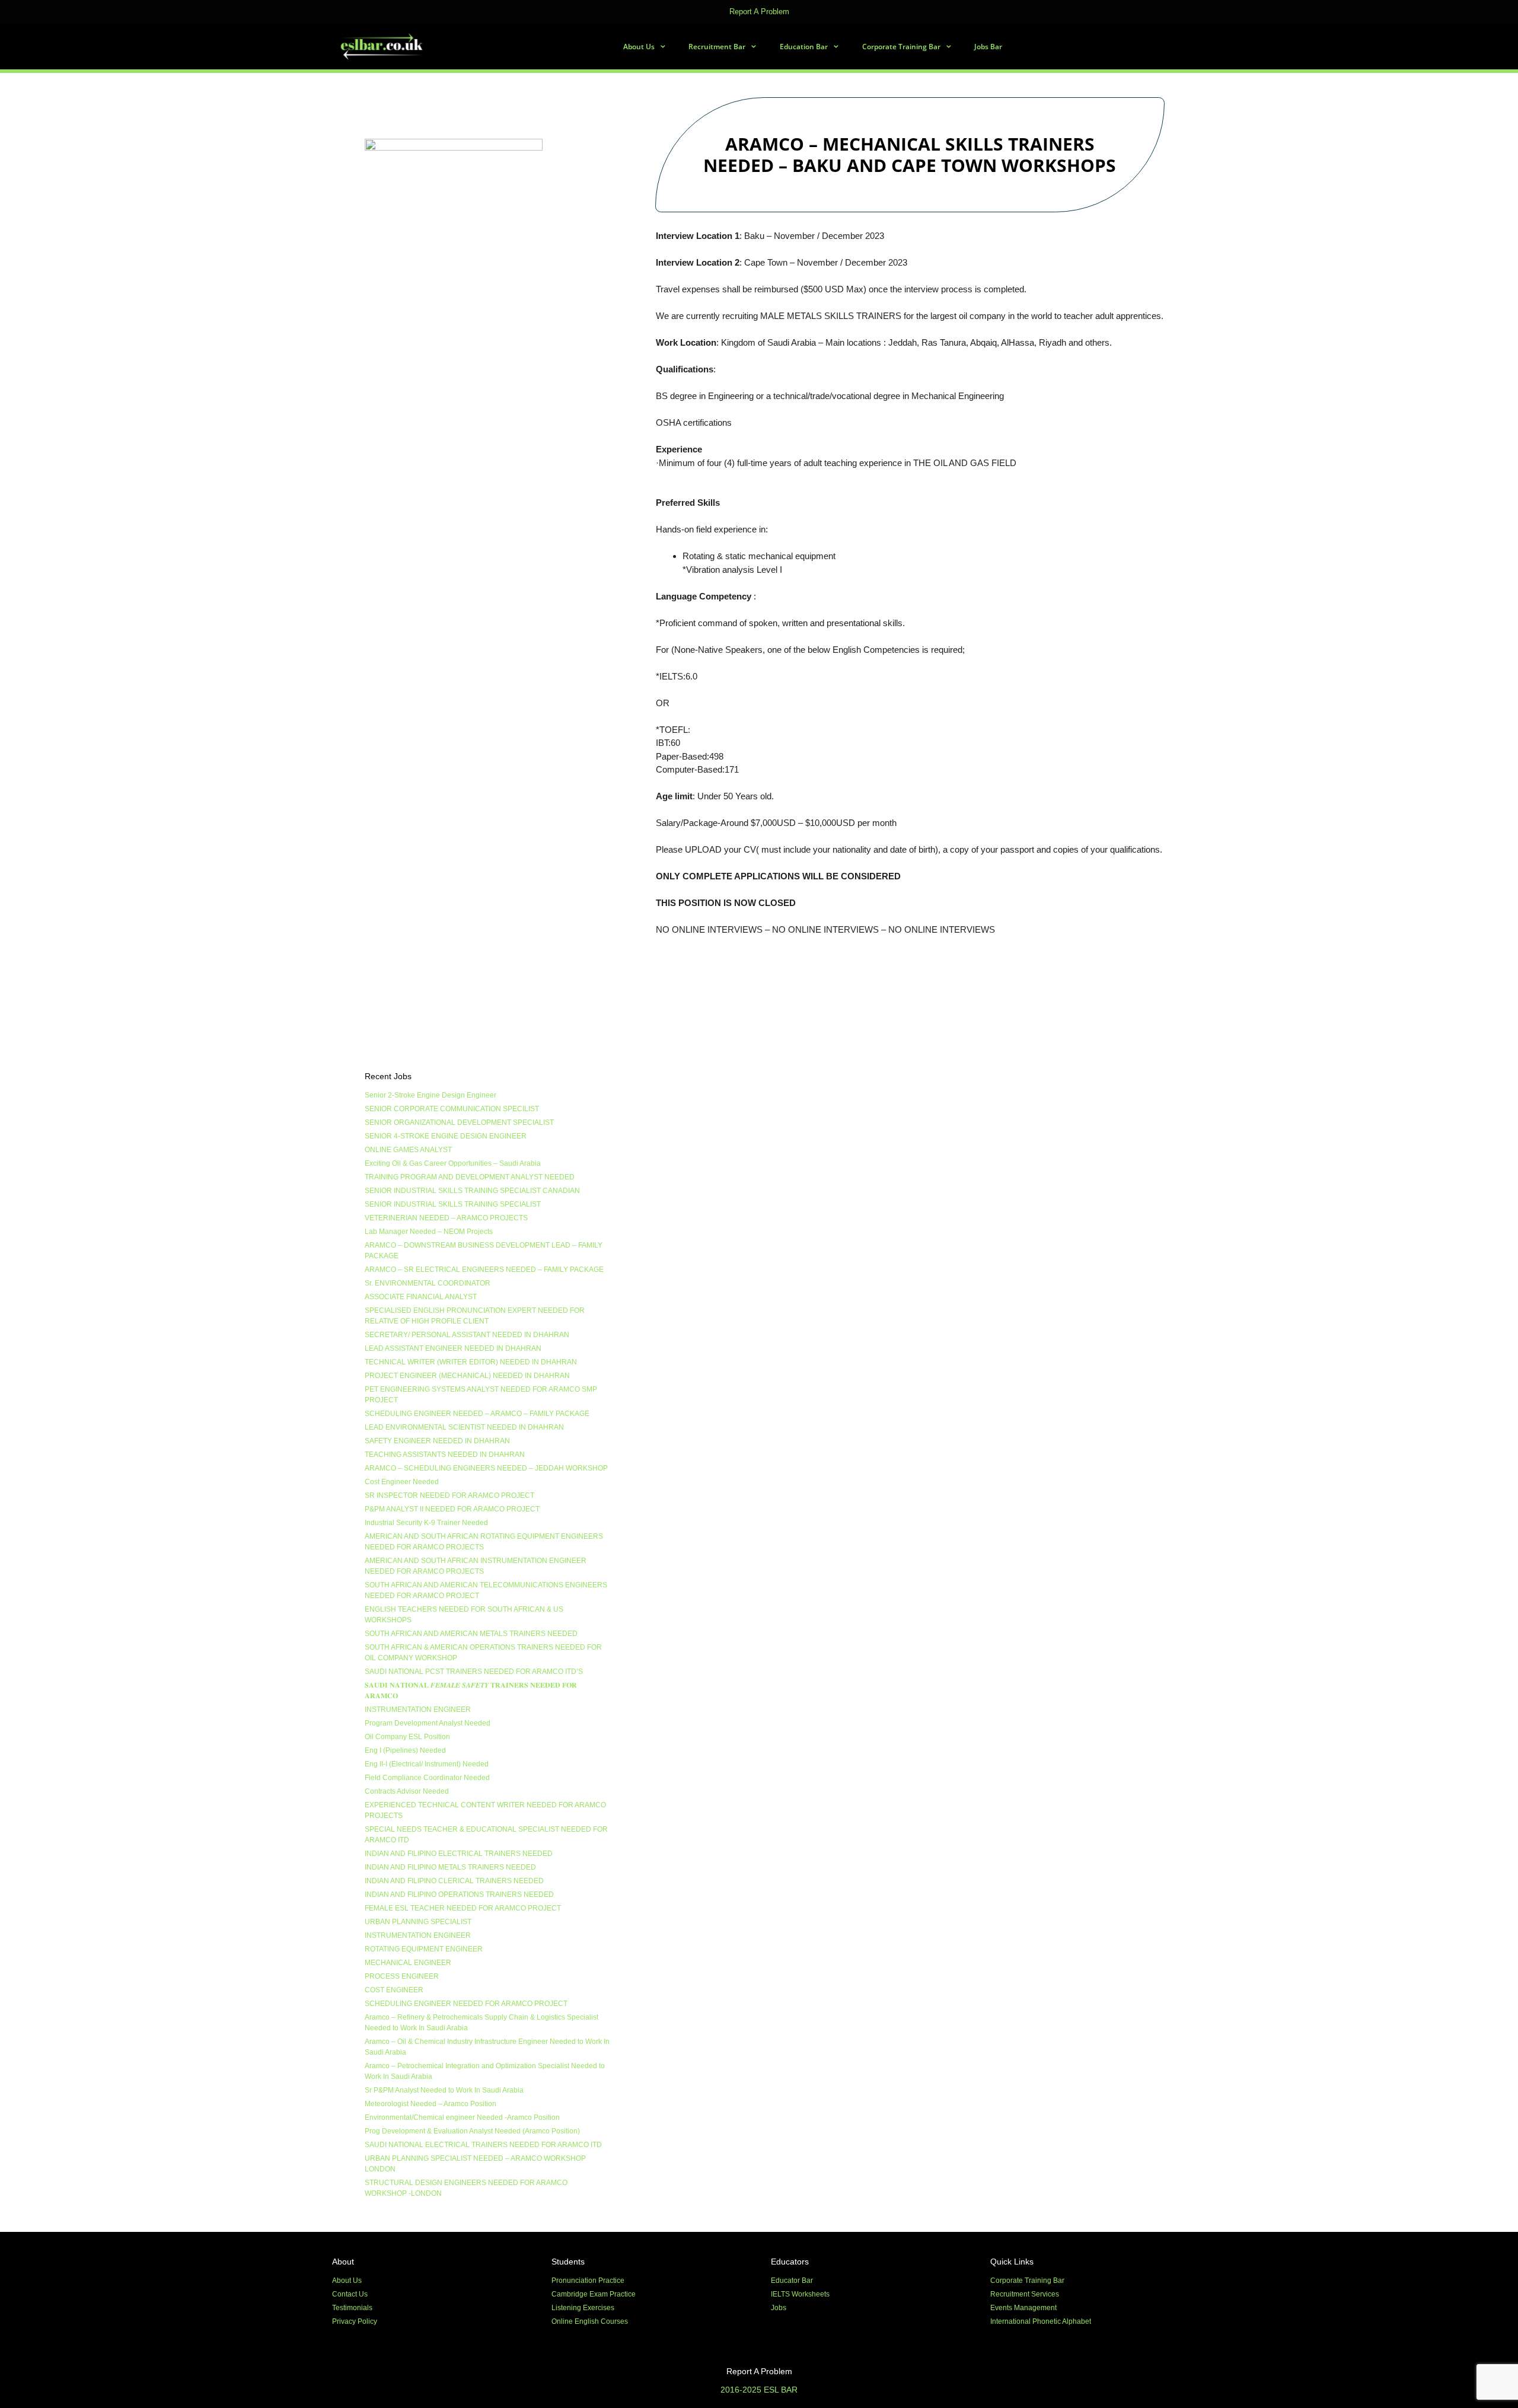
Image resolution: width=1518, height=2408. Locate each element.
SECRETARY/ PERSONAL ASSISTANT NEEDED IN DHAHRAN (467, 1335)
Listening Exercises (583, 2308)
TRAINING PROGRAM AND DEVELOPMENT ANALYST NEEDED (470, 1177)
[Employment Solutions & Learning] (383, 47)
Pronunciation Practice (588, 2281)
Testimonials (352, 2308)
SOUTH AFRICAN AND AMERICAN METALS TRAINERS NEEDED (471, 1634)
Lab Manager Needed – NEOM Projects (429, 1232)
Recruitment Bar (717, 47)
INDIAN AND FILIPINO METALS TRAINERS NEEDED (450, 1867)
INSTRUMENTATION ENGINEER (418, 1709)
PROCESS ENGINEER (402, 1976)
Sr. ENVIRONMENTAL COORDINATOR (428, 1283)
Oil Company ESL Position (407, 1737)
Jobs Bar (988, 47)
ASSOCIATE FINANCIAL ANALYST (421, 1297)
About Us (639, 47)
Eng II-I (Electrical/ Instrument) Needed (427, 1764)
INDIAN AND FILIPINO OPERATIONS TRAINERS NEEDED (459, 1894)
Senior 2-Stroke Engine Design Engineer (430, 1095)
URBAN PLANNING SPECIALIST (418, 1922)
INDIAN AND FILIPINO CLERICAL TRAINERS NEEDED (454, 1881)
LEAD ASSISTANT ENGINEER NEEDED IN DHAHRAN (453, 1348)
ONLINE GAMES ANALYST (408, 1150)
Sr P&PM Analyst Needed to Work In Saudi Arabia (444, 2090)
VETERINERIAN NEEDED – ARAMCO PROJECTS (446, 1218)
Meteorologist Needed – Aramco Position (430, 2104)
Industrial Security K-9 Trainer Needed (426, 1523)
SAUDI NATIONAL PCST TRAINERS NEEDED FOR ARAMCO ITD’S (474, 1672)
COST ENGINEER (394, 1990)
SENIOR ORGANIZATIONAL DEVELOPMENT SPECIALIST (459, 1122)
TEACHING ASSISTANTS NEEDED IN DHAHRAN (445, 1455)
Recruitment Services (1025, 2294)
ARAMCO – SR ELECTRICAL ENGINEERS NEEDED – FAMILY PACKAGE (484, 1270)
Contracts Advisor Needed (407, 1791)
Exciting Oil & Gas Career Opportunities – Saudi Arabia (453, 1163)
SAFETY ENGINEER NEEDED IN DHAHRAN (437, 1441)
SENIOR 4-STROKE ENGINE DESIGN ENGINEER (446, 1136)
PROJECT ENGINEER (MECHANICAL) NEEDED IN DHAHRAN (467, 1376)
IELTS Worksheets (800, 2294)
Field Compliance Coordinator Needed (427, 1778)
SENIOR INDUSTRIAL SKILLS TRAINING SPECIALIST (453, 1204)
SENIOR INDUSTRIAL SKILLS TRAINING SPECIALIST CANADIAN (472, 1191)
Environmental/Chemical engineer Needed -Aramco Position (462, 2117)
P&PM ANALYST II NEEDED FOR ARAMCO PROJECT (452, 1509)
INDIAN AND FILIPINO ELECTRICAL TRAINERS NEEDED (459, 1854)
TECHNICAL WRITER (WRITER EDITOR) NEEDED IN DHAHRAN (471, 1362)
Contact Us (350, 2294)
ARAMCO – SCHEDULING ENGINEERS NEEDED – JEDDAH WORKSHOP (486, 1468)
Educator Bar (792, 2281)
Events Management (1023, 2308)
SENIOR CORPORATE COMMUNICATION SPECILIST (452, 1109)
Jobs (779, 2308)
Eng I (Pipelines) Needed (405, 1750)
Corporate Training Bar (901, 47)
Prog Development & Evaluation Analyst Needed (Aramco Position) (472, 2131)
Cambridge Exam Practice (594, 2294)
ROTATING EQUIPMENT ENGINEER (424, 1949)
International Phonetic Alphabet (1041, 2321)
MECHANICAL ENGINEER (408, 1963)
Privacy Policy (355, 2321)
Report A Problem (759, 12)
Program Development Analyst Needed (428, 1723)
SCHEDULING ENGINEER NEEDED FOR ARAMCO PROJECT (466, 2004)
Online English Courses (590, 2321)
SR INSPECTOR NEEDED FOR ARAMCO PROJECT (449, 1495)
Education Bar (804, 47)
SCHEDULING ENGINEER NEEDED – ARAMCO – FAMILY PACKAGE (477, 1414)
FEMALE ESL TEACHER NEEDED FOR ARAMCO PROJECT (463, 1908)
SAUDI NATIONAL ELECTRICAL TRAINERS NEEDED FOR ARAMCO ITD (483, 2145)
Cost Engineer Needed (402, 1482)
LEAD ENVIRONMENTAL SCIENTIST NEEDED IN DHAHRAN (464, 1427)
